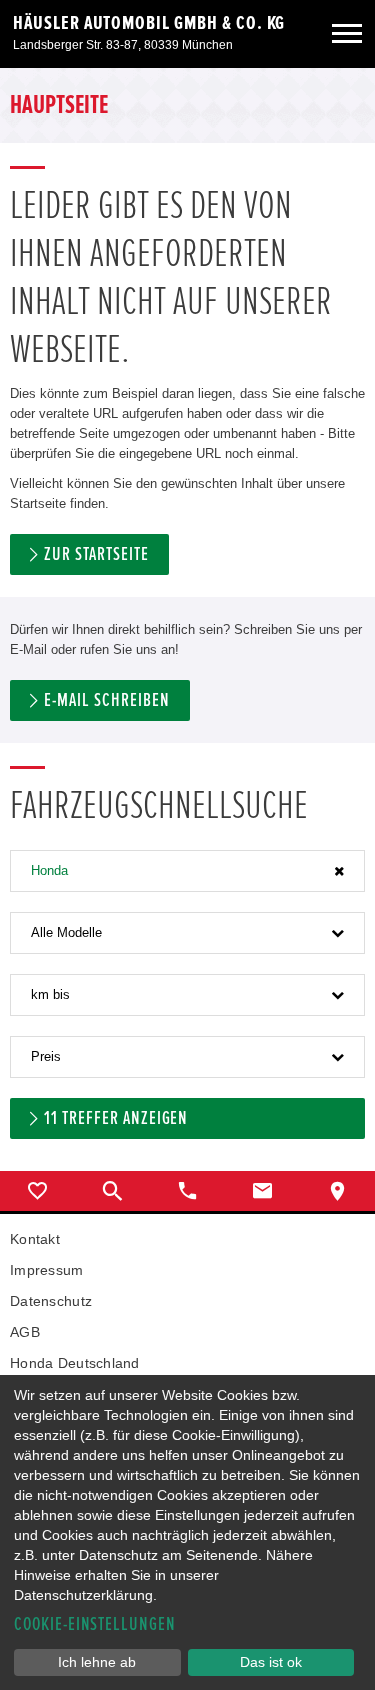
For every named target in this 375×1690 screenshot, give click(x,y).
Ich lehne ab (97, 1662)
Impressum (47, 1270)
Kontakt (35, 1239)
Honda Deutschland (75, 1363)
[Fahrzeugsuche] (112, 1191)
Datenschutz (51, 1301)
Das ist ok (271, 1662)
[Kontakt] (262, 1191)
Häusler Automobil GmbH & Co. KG (149, 23)
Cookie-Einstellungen (95, 1624)
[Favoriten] (37, 1191)
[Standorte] (337, 1191)
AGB (25, 1332)
